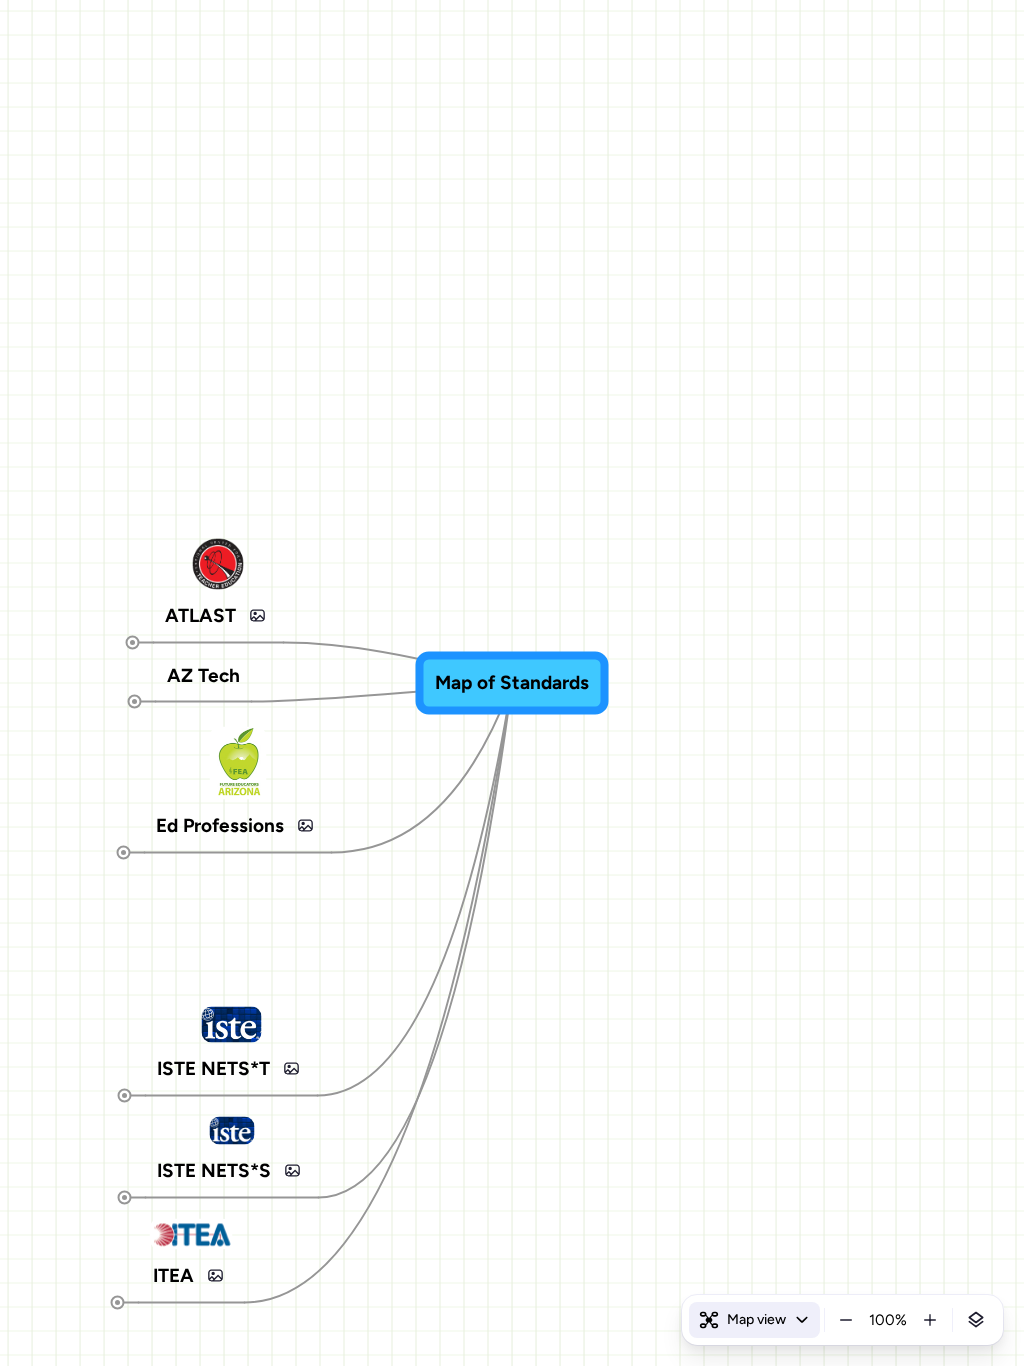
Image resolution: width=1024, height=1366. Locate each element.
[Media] (258, 615)
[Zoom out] (846, 1320)
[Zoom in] (930, 1320)
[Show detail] (976, 1320)
